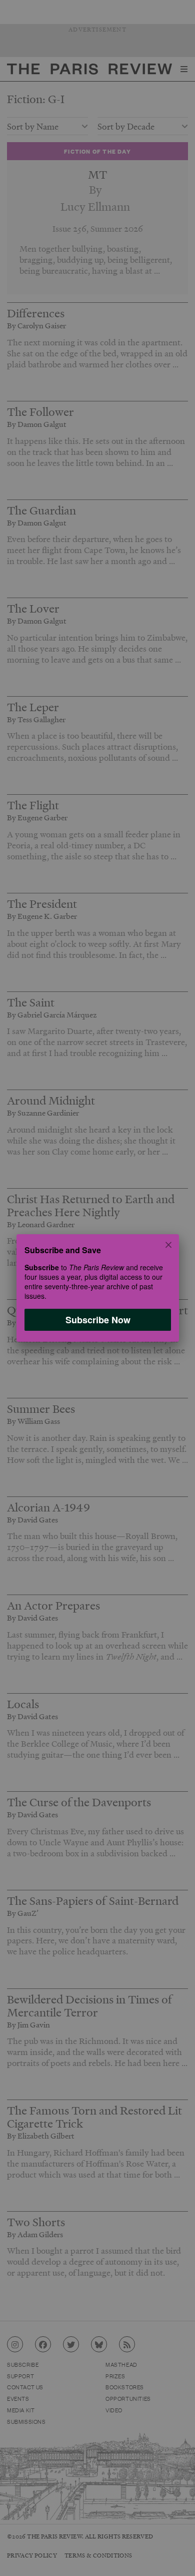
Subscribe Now (97, 1320)
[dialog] (97, 1288)
